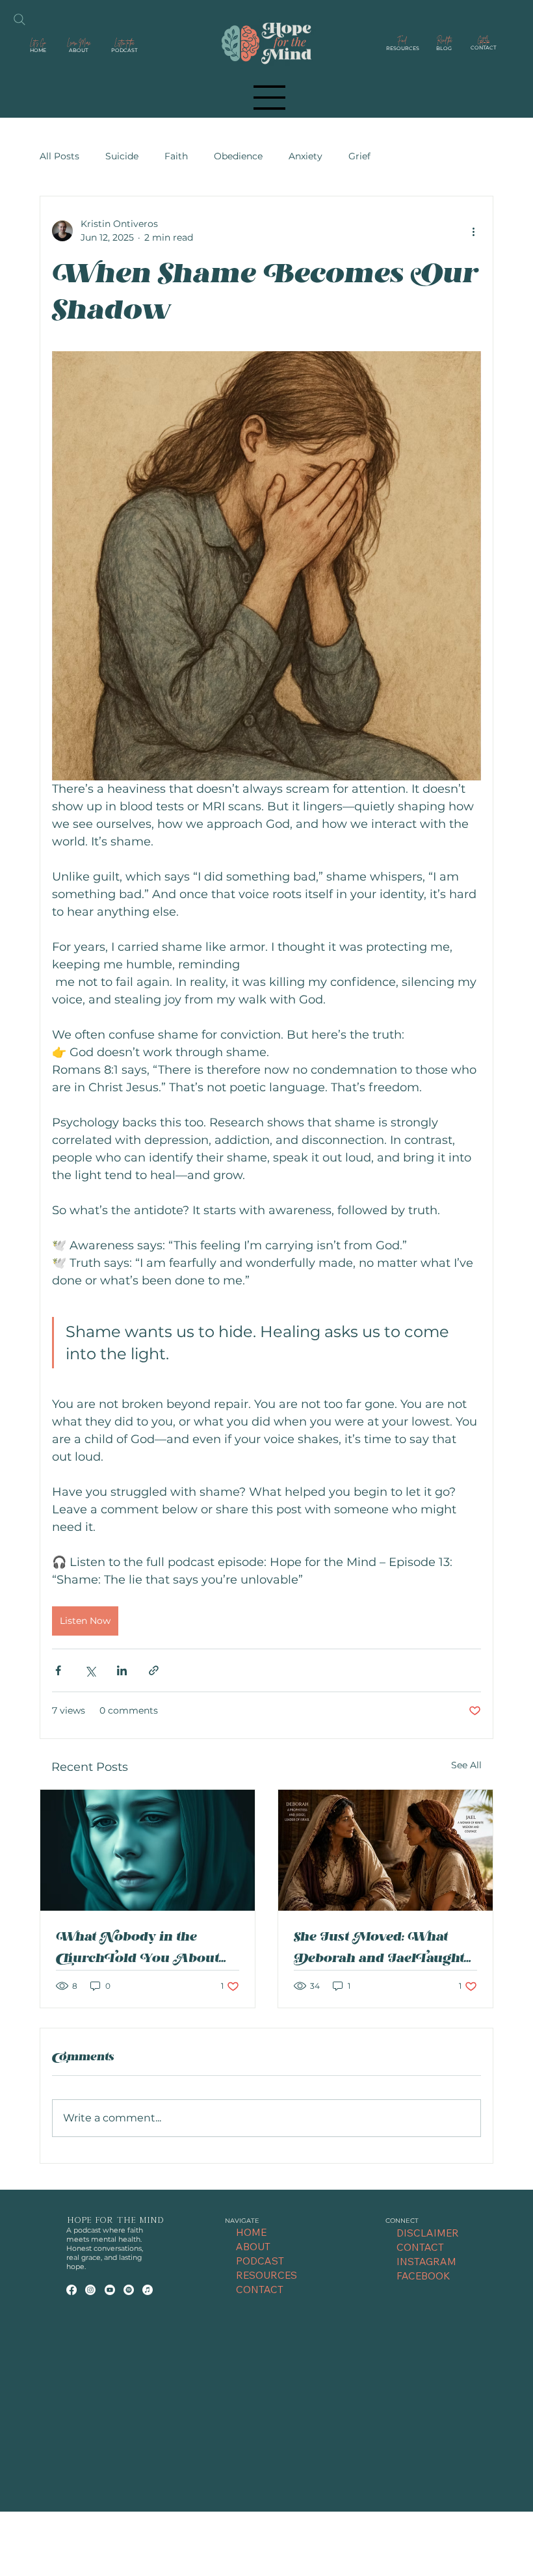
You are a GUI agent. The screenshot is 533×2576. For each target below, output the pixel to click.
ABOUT (78, 50)
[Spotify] (129, 2290)
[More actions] (473, 231)
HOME (38, 50)
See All (466, 1765)
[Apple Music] (148, 2290)
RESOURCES (403, 48)
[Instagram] (90, 2290)
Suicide (122, 156)
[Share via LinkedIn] (122, 1670)
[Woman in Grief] (148, 1850)
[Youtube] (110, 2290)
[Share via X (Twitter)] (90, 1670)
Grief (359, 156)
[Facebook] (71, 2290)
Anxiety (305, 156)
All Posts (59, 156)
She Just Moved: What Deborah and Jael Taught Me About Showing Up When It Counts (379, 1948)
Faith (176, 156)
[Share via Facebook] (58, 1670)
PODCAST (124, 50)
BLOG (444, 48)
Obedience (238, 156)
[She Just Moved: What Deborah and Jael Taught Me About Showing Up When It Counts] (385, 1850)
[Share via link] (154, 1670)
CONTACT (483, 47)
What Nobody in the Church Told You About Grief (137, 1948)
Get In (483, 40)
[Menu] (270, 98)
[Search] (19, 20)
